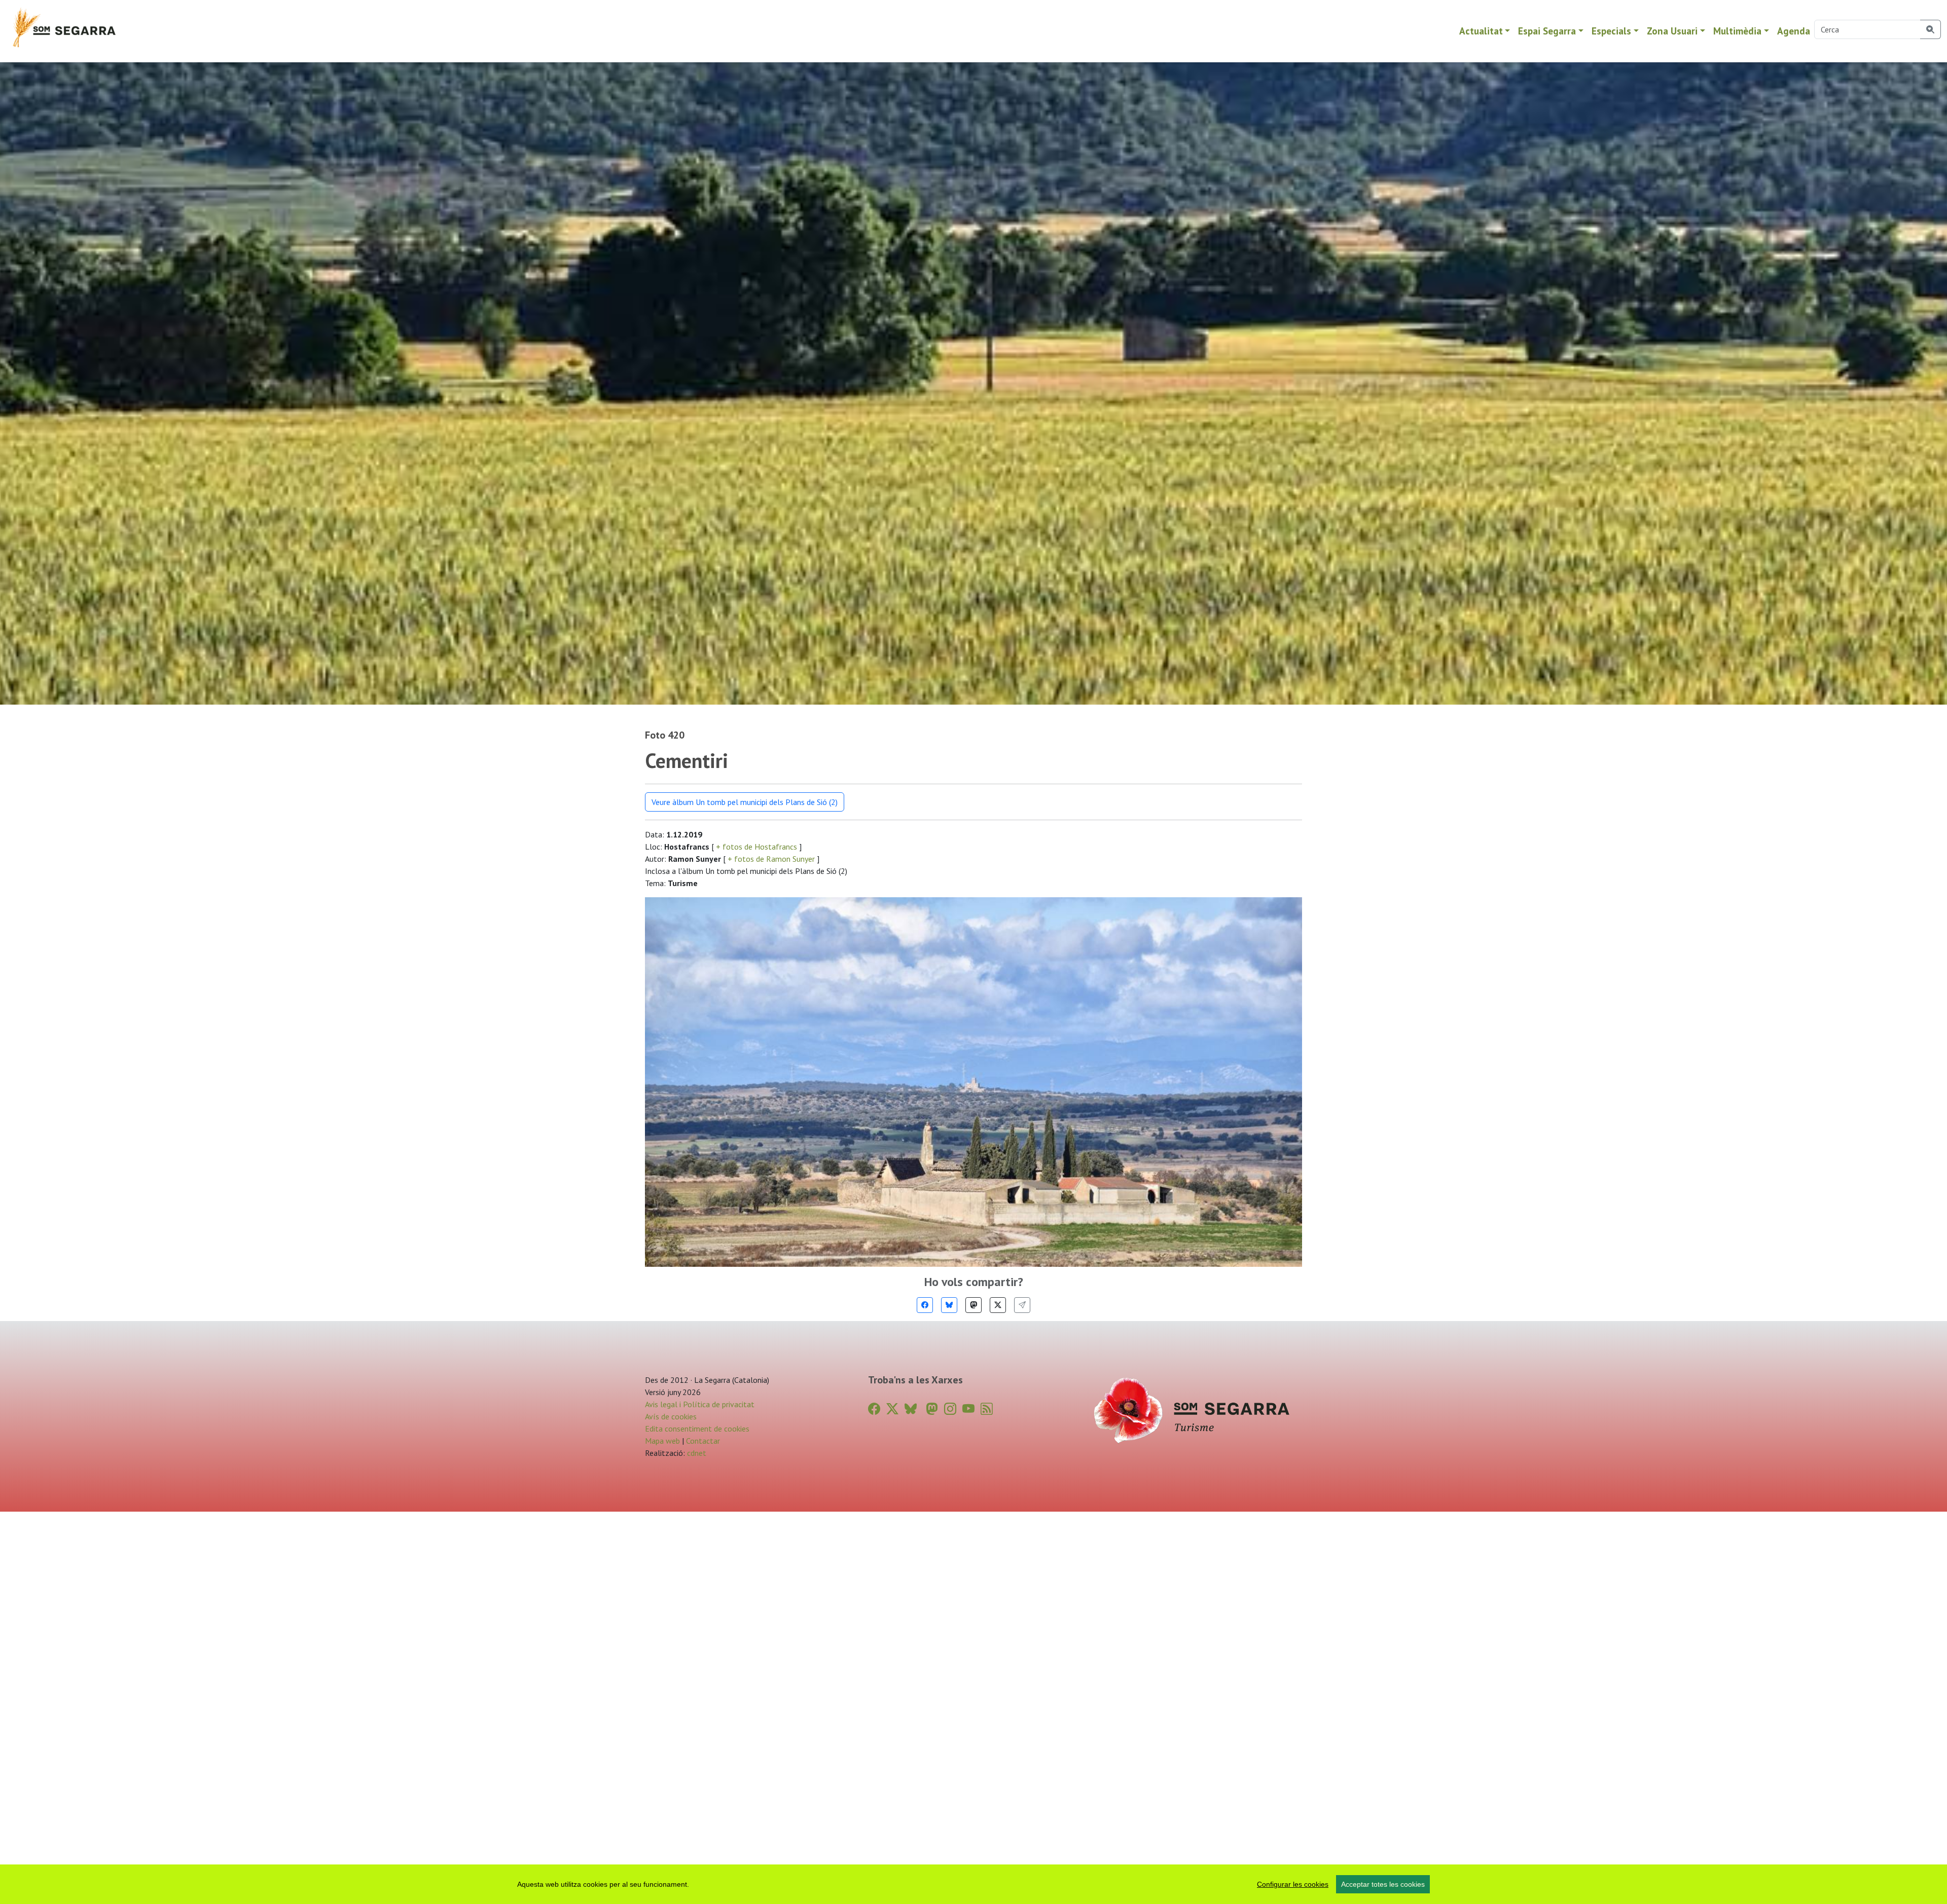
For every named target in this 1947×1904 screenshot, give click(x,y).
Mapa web (662, 1441)
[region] (974, 1884)
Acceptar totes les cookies (1383, 1884)
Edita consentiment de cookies (697, 1429)
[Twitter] (998, 1305)
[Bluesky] (949, 1305)
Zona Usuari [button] (1672, 31)
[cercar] (1931, 29)
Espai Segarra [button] (1547, 31)
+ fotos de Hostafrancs (756, 847)
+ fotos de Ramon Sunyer (771, 859)
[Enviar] (1022, 1305)
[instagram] (950, 1409)
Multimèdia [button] (1737, 31)
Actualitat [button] (1481, 31)
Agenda (1794, 31)
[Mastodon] (974, 1305)
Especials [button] (1611, 31)
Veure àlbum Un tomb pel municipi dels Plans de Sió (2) (745, 802)
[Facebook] (925, 1305)
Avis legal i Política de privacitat (700, 1404)
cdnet (696, 1453)
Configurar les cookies (1293, 1884)
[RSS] (987, 1409)
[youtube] (968, 1409)
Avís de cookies (671, 1416)
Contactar (703, 1441)
